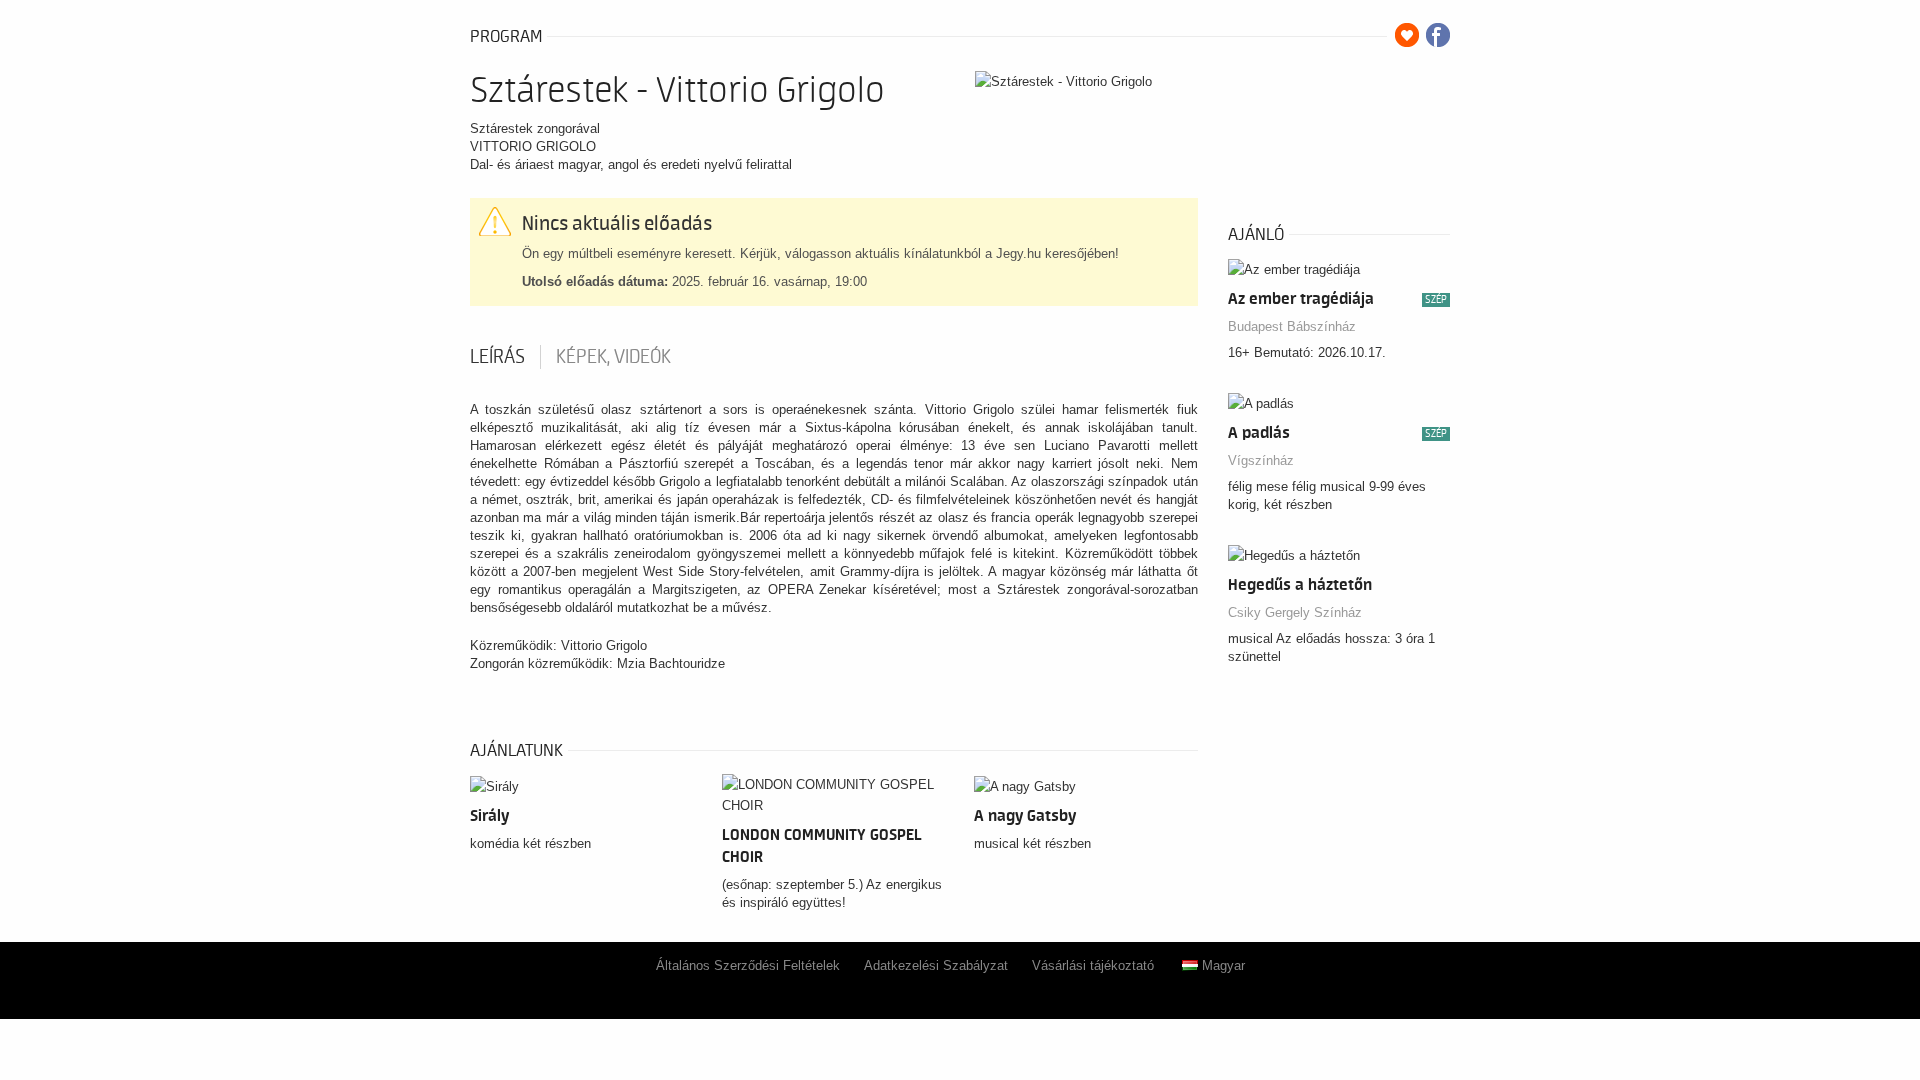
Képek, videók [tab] (613, 357)
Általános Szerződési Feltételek (748, 965)
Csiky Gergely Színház (1295, 612)
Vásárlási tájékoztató (1093, 965)
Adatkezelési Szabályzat (936, 965)
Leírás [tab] (497, 357)
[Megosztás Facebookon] (1438, 35)
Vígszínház (1261, 460)
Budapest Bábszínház (1292, 326)
